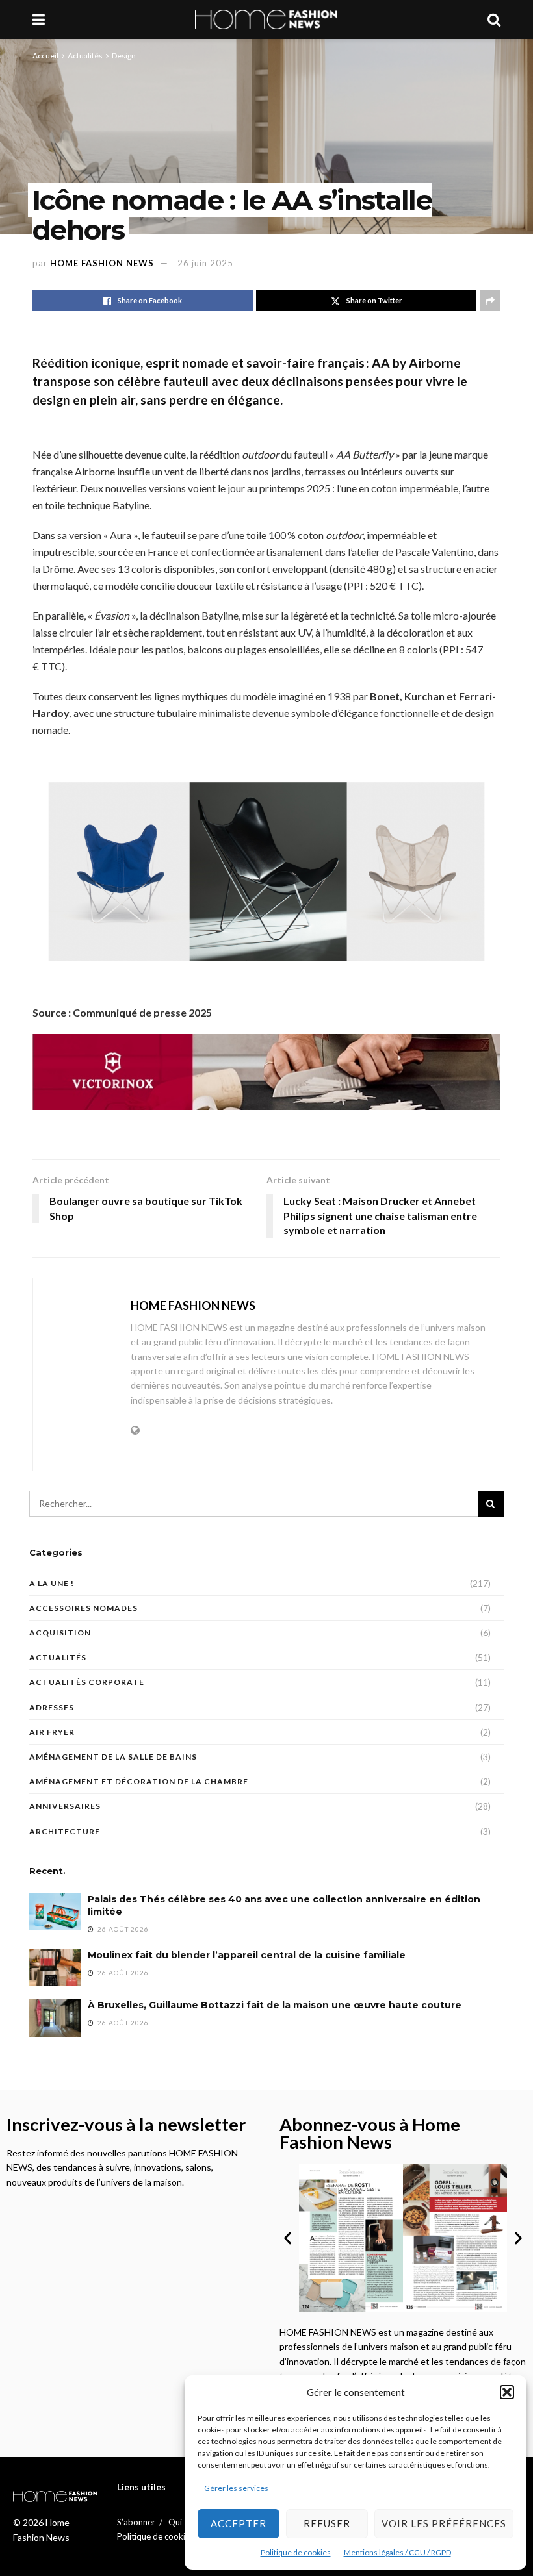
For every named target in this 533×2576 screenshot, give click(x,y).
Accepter (239, 2523)
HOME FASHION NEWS (102, 263)
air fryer (52, 1732)
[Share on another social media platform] (490, 301)
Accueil (45, 56)
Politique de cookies (296, 2552)
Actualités (85, 56)
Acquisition (60, 1633)
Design (124, 56)
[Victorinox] (266, 1071)
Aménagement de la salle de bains (113, 1757)
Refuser (327, 2523)
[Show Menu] (39, 19)
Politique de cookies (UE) (164, 2536)
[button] (507, 2392)
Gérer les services (236, 2488)
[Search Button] (494, 19)
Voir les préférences (444, 2523)
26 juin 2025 (205, 263)
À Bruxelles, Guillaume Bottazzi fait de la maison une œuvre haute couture (275, 2005)
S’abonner (136, 2522)
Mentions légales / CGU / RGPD (397, 2552)
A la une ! (52, 1583)
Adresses (52, 1707)
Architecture (65, 1831)
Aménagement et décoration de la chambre (139, 1781)
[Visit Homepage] (266, 19)
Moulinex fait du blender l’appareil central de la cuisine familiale (247, 1955)
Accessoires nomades (84, 1608)
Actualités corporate (87, 1682)
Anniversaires (65, 1806)
